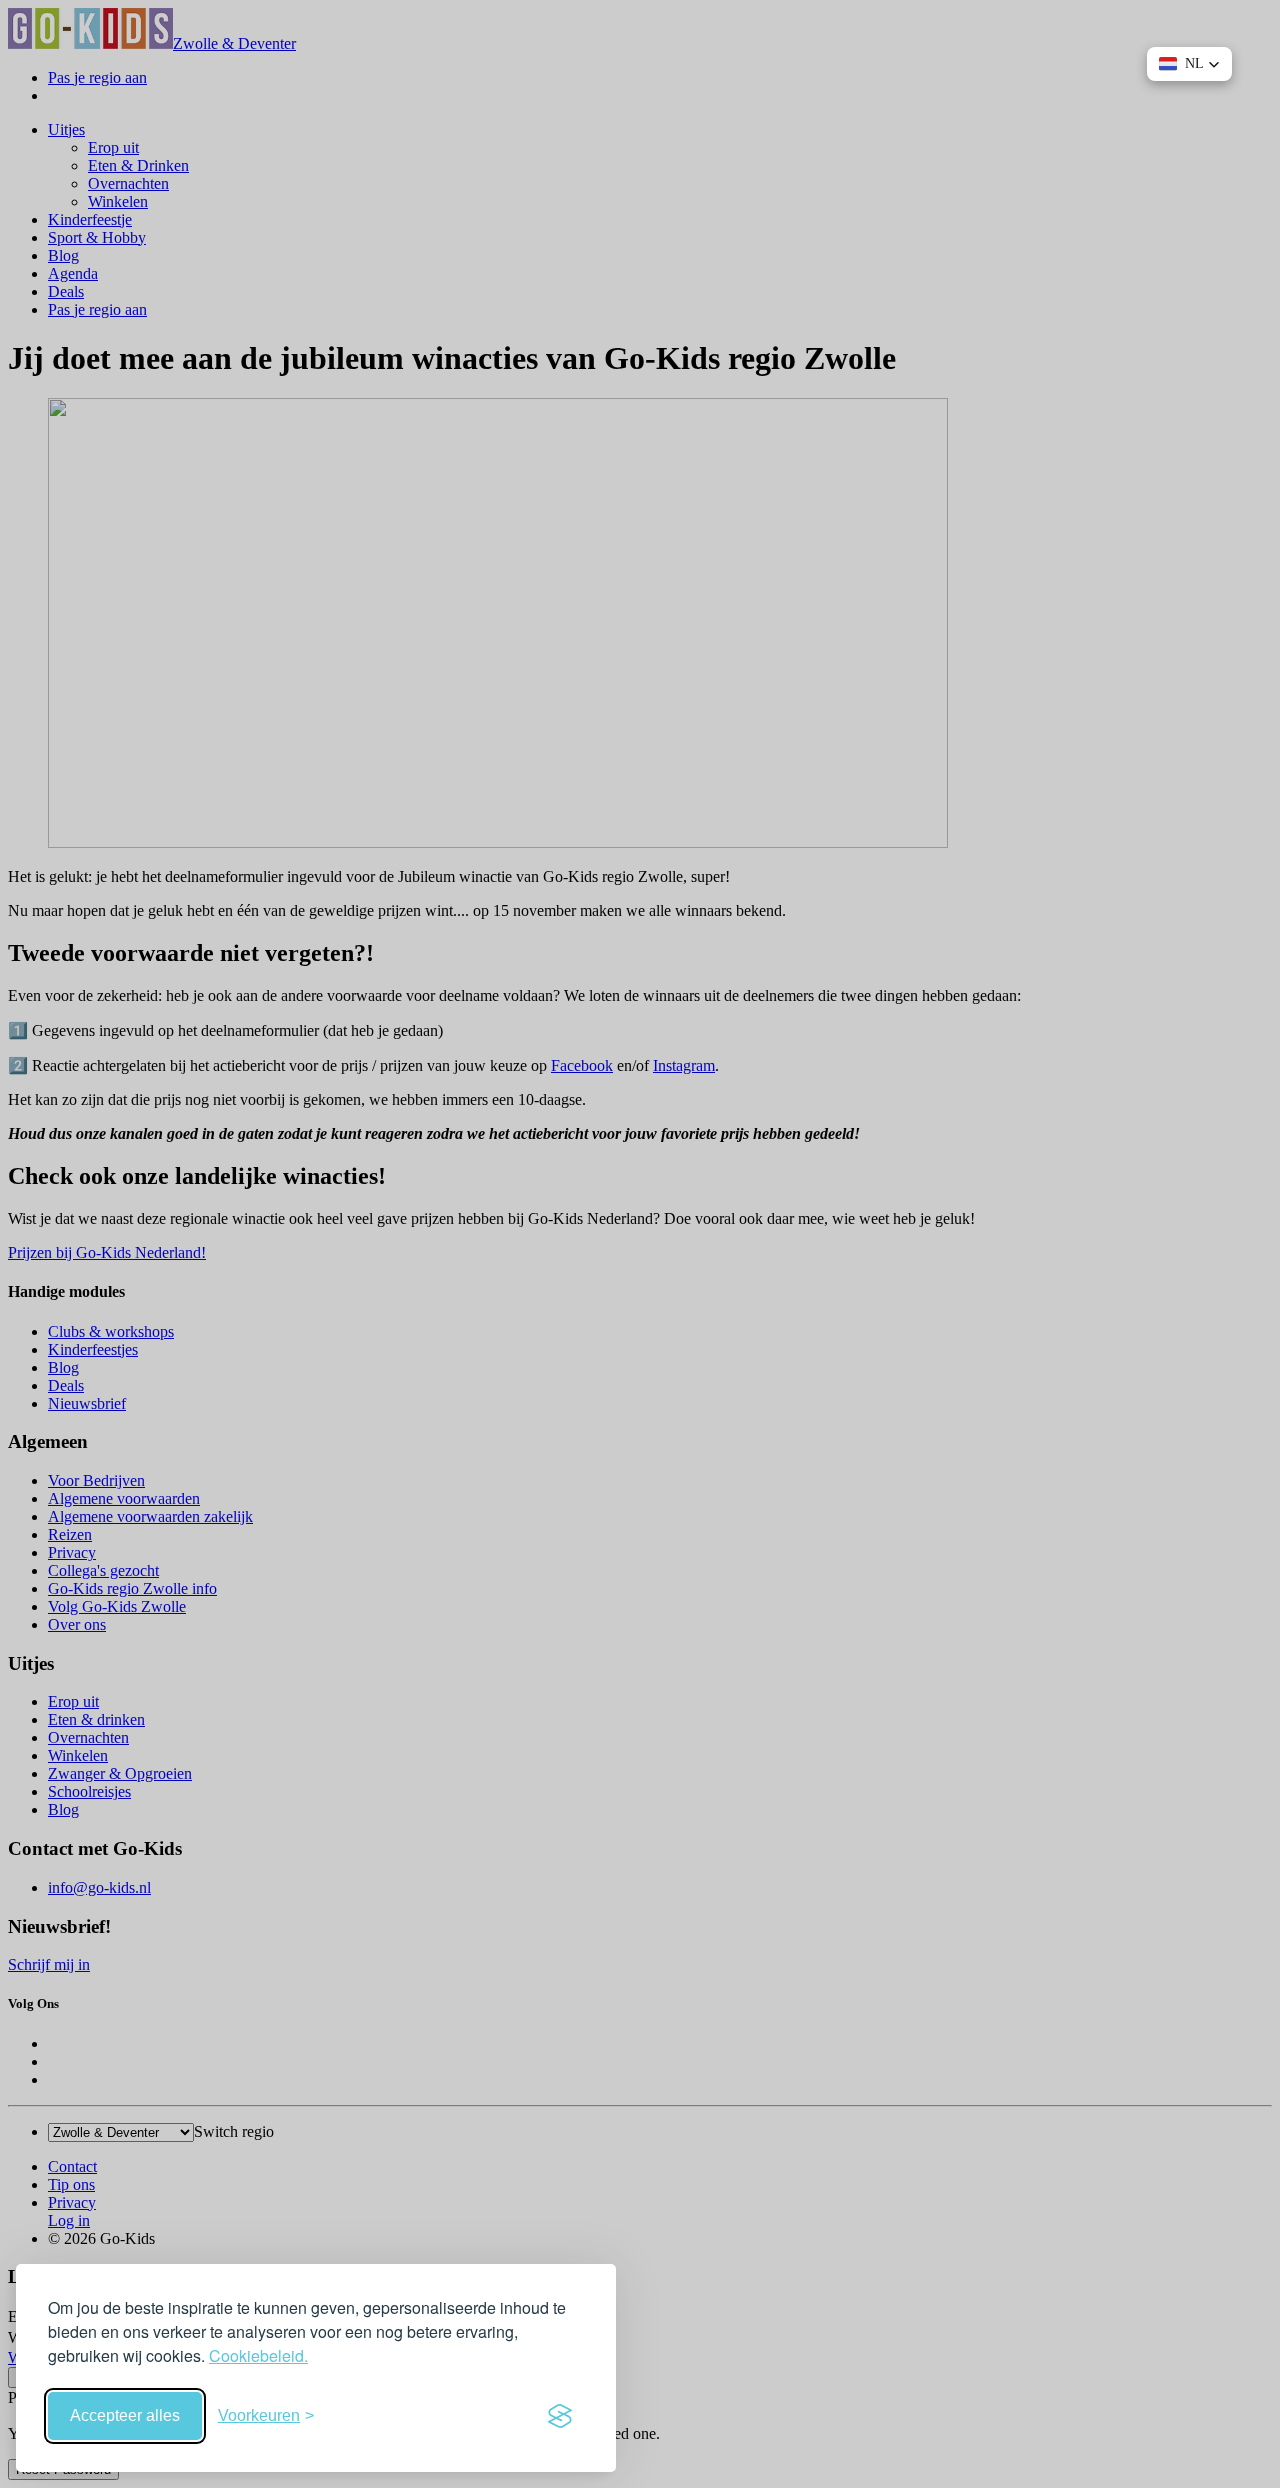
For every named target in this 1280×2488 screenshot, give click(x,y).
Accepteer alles (125, 2415)
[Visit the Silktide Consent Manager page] (560, 2416)
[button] (1189, 64)
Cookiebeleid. (258, 2355)
